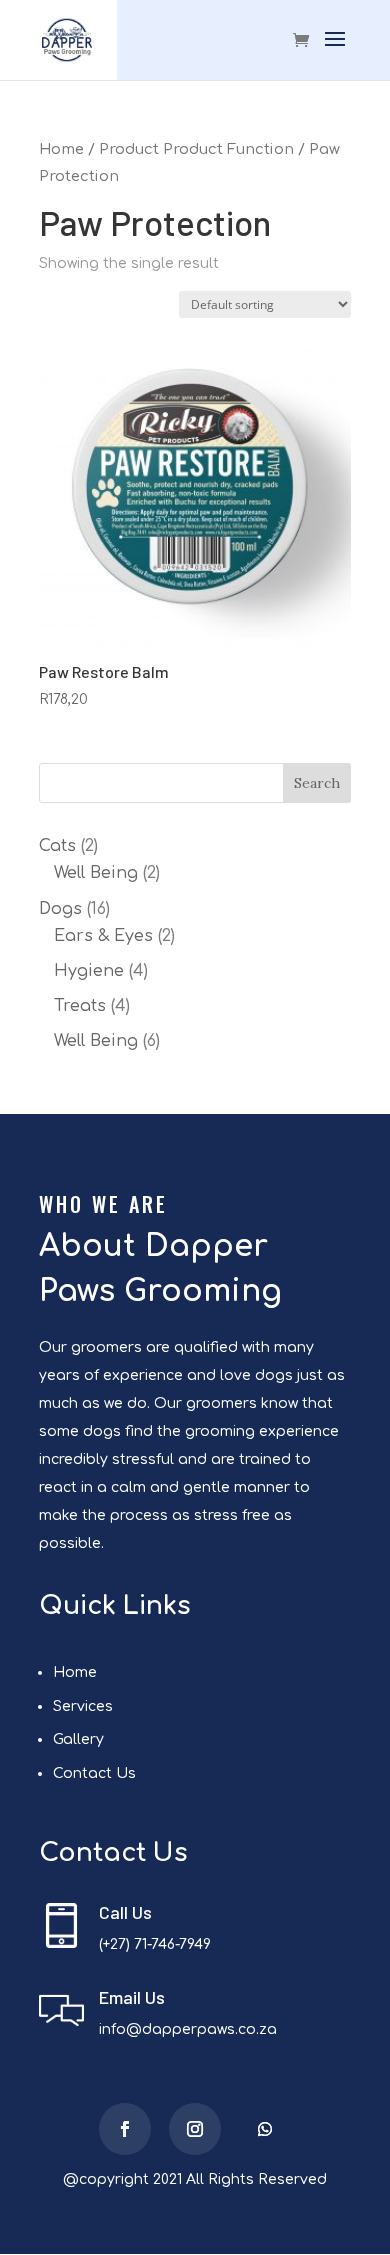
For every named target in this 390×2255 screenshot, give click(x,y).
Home (61, 149)
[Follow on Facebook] (125, 2129)
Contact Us (94, 1773)
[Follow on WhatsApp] (265, 2129)
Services (83, 1706)
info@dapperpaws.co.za (188, 2029)
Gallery (78, 1739)
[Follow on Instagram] (195, 2129)
